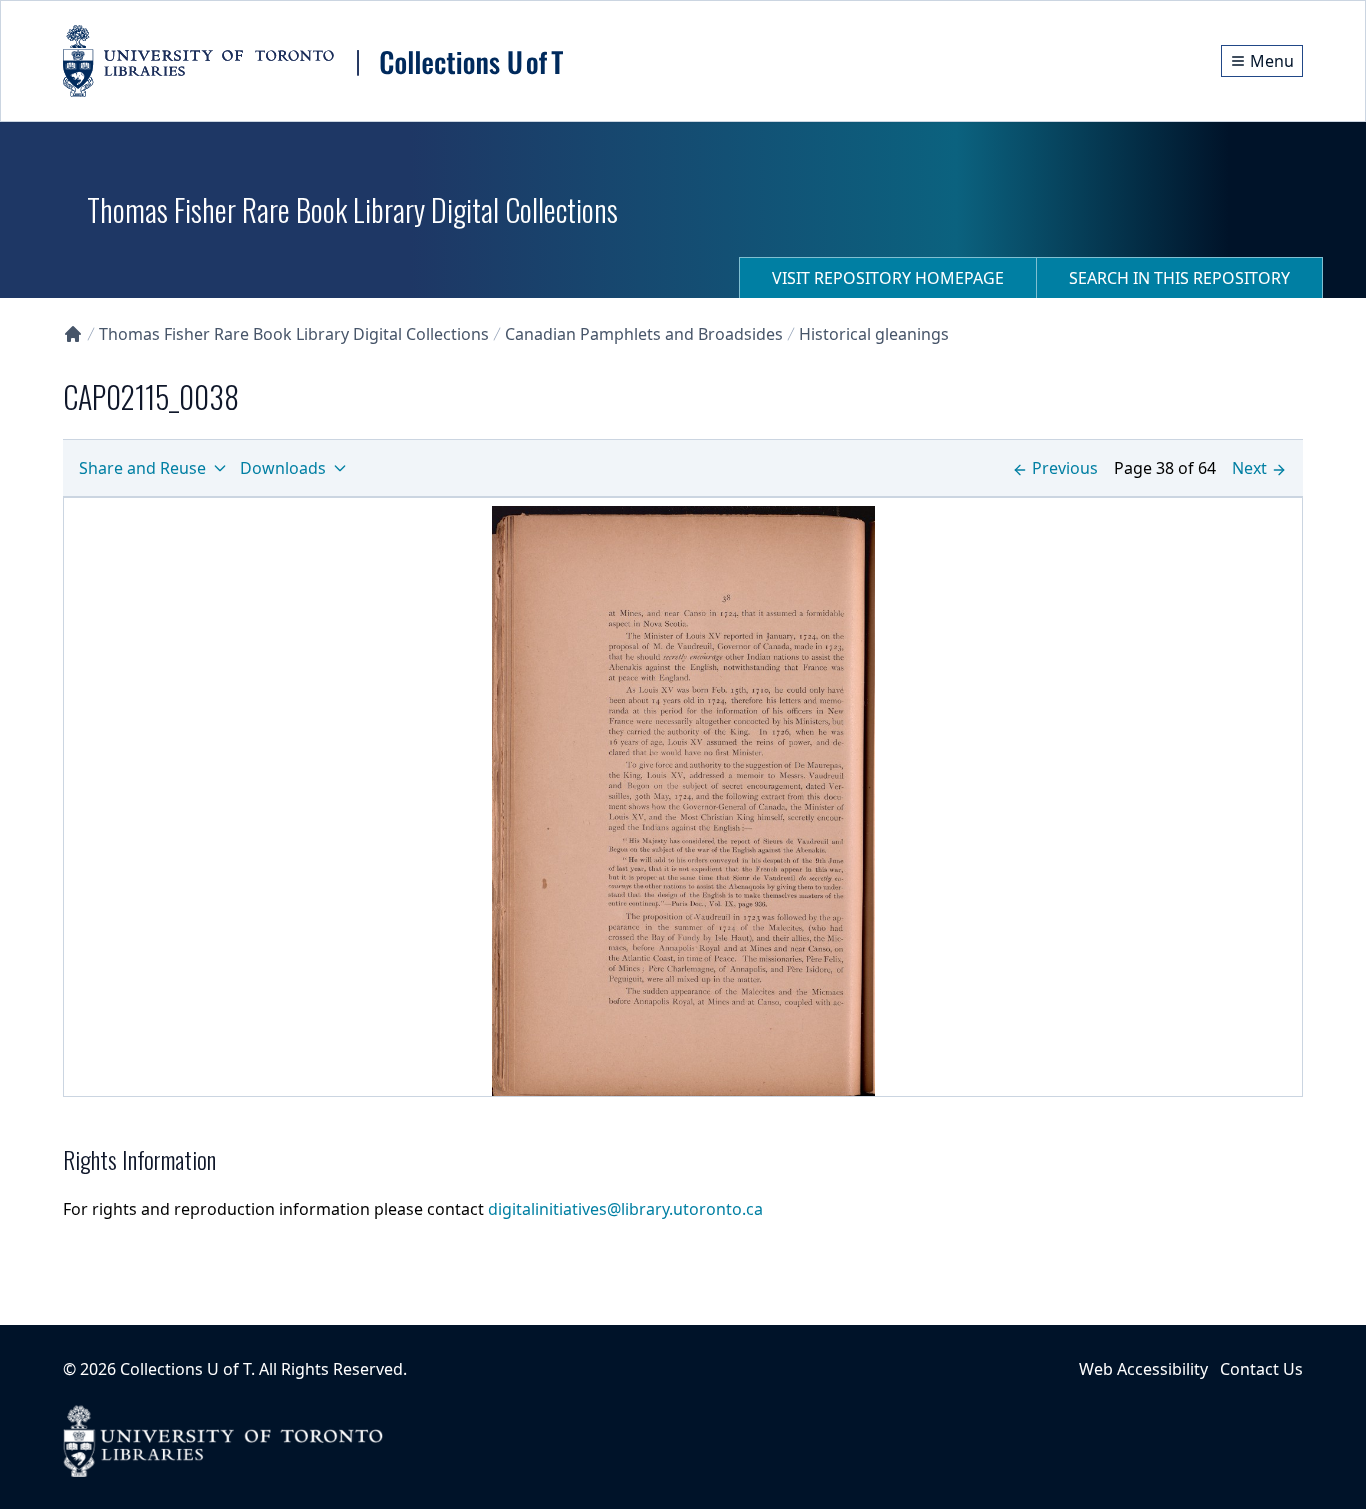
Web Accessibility (1143, 1369)
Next (1249, 468)
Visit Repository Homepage (888, 278)
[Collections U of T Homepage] (73, 334)
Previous (1065, 468)
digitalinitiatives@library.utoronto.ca (625, 1209)
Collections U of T (185, 1369)
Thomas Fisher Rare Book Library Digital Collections (294, 334)
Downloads (283, 468)
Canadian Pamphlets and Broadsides (644, 334)
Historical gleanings (874, 334)
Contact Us (1261, 1369)
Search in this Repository (1179, 278)
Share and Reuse (142, 468)
